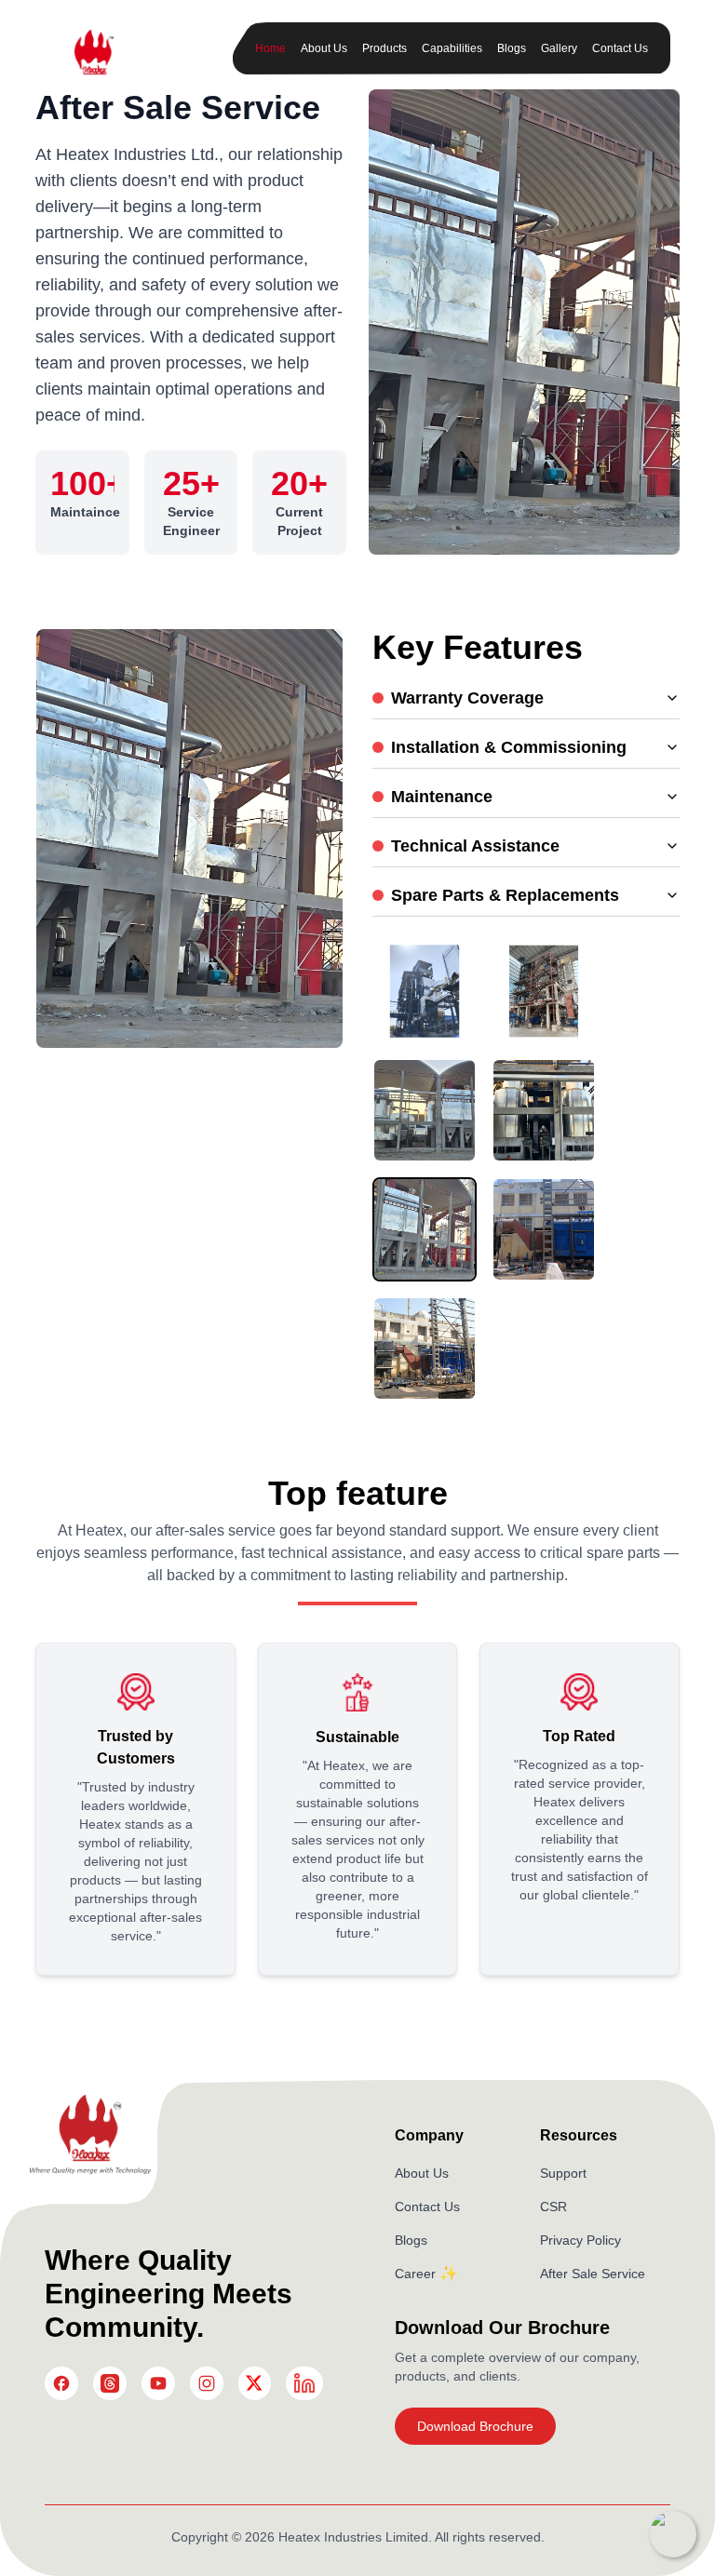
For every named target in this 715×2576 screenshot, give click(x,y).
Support (563, 2173)
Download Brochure (475, 2426)
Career (415, 2274)
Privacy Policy (580, 2240)
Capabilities (452, 48)
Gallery (559, 48)
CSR (553, 2207)
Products (384, 48)
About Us (324, 48)
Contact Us (620, 48)
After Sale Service (593, 2274)
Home (270, 48)
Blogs (512, 48)
